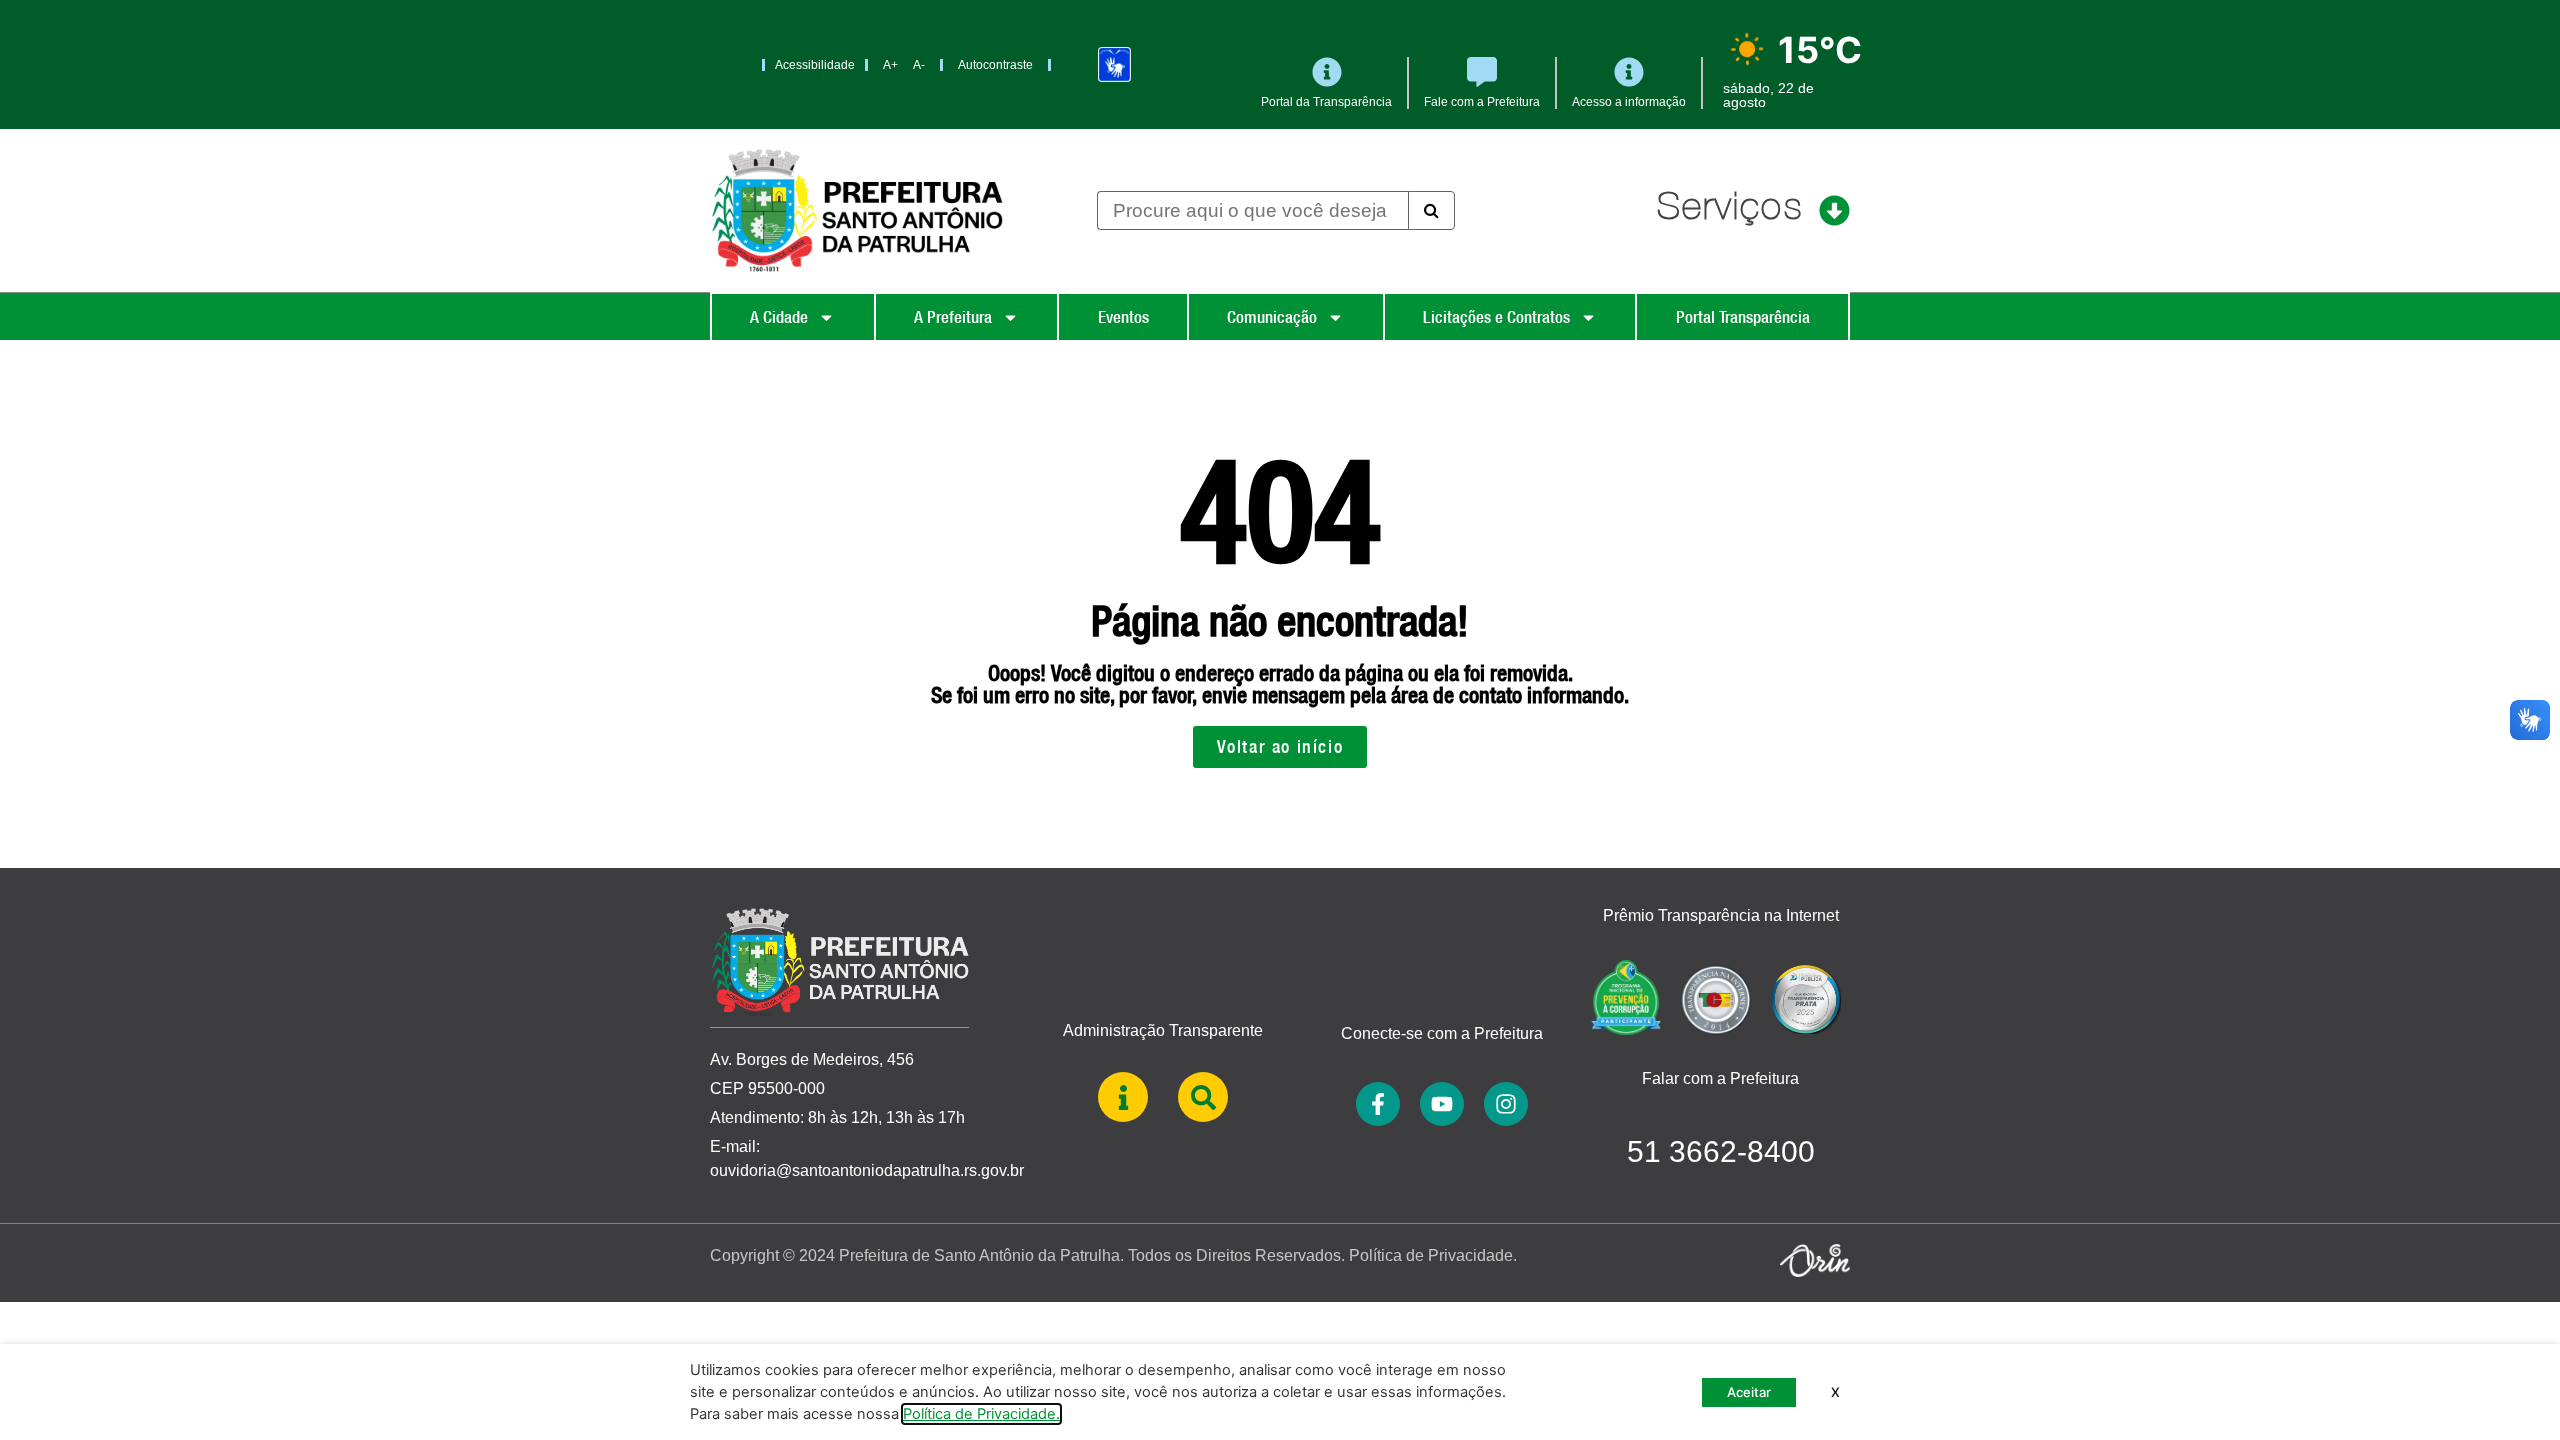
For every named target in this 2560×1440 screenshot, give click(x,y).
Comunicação (1272, 317)
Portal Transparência (1743, 317)
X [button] (1835, 1392)
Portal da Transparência (1326, 102)
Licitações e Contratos (1496, 317)
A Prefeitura (953, 317)
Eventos (1123, 317)
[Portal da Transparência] (1327, 72)
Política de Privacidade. (1433, 1255)
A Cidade (779, 317)
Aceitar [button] (1749, 1392)
